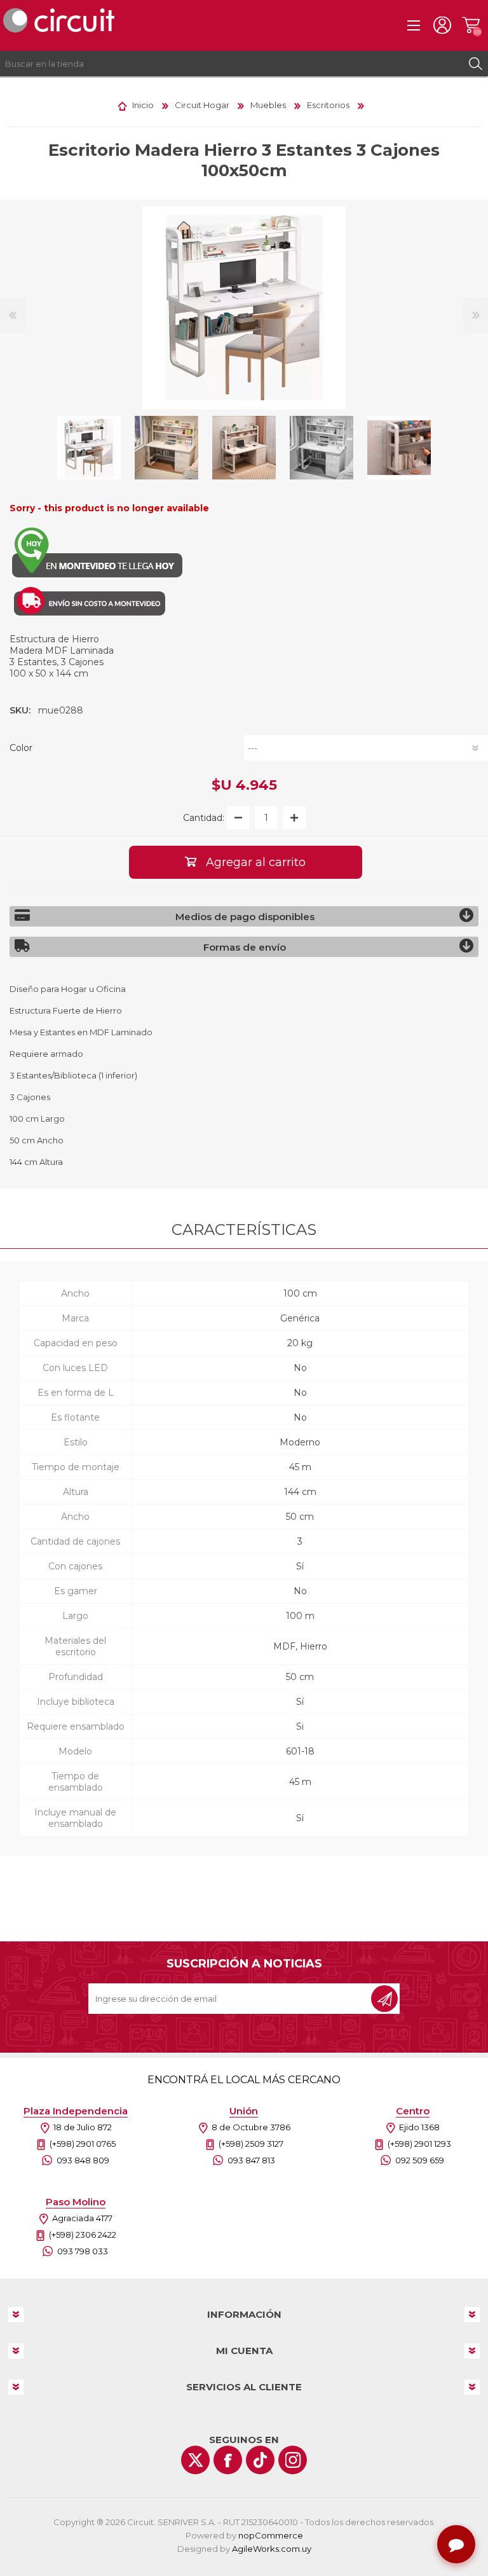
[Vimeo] (260, 2460)
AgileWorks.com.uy (272, 2549)
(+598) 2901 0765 (83, 2144)
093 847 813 (251, 2160)
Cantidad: (204, 818)
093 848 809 (83, 2160)
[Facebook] (228, 2460)
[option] (89, 448)
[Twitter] (195, 2460)
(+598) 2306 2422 (83, 2235)
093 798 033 (83, 2251)
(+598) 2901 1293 (419, 2144)
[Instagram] (293, 2460)
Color (21, 748)
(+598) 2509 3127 (251, 2144)
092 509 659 (420, 2160)
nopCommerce (271, 2535)
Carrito (471, 25)
